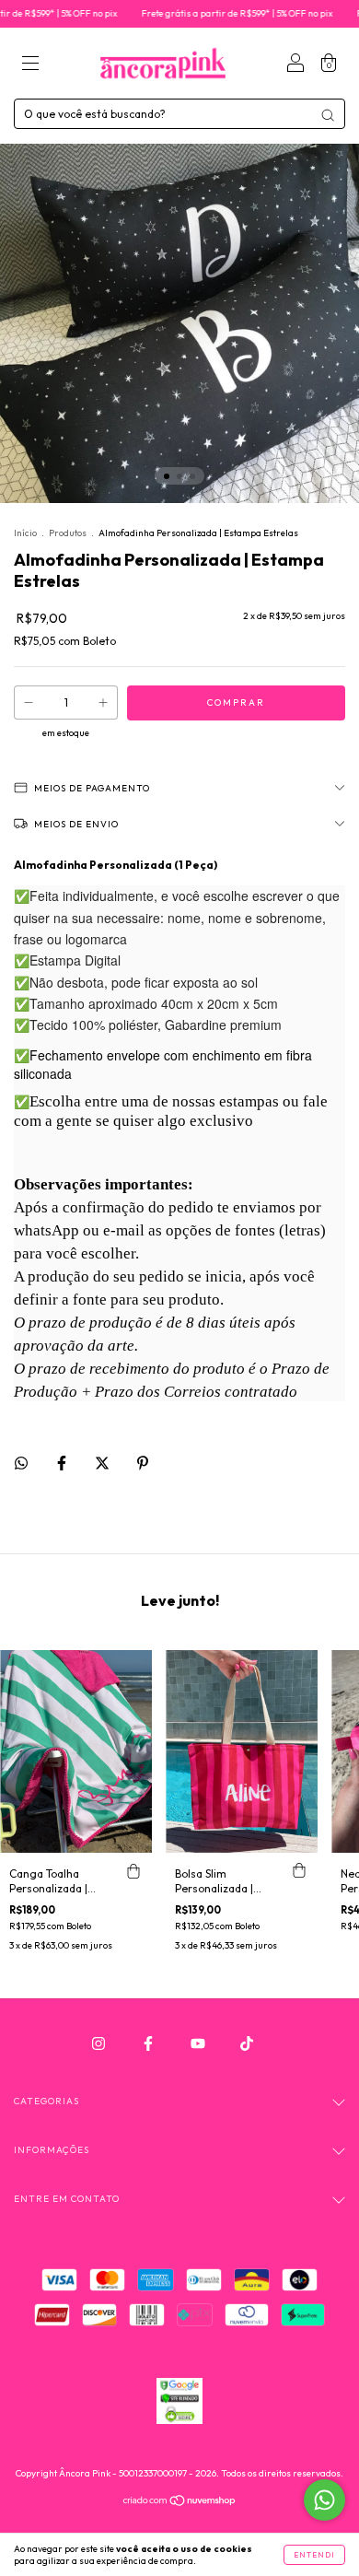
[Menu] (30, 66)
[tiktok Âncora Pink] (247, 2043)
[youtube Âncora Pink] (199, 2043)
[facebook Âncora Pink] (150, 2043)
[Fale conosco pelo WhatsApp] (324, 2500)
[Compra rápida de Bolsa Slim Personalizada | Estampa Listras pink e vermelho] (299, 1871)
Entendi (314, 2555)
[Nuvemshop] (180, 2502)
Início (25, 533)
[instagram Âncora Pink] (100, 2043)
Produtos (68, 533)
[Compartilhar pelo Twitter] (104, 1463)
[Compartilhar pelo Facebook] (63, 1463)
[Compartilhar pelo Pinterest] (143, 1463)
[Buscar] (328, 115)
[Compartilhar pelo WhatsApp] (21, 1463)
